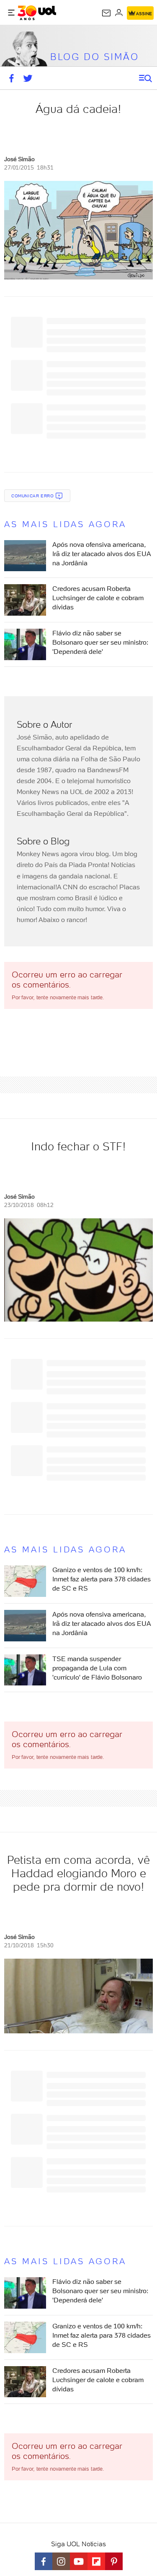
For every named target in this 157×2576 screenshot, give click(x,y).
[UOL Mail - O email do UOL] (106, 13)
